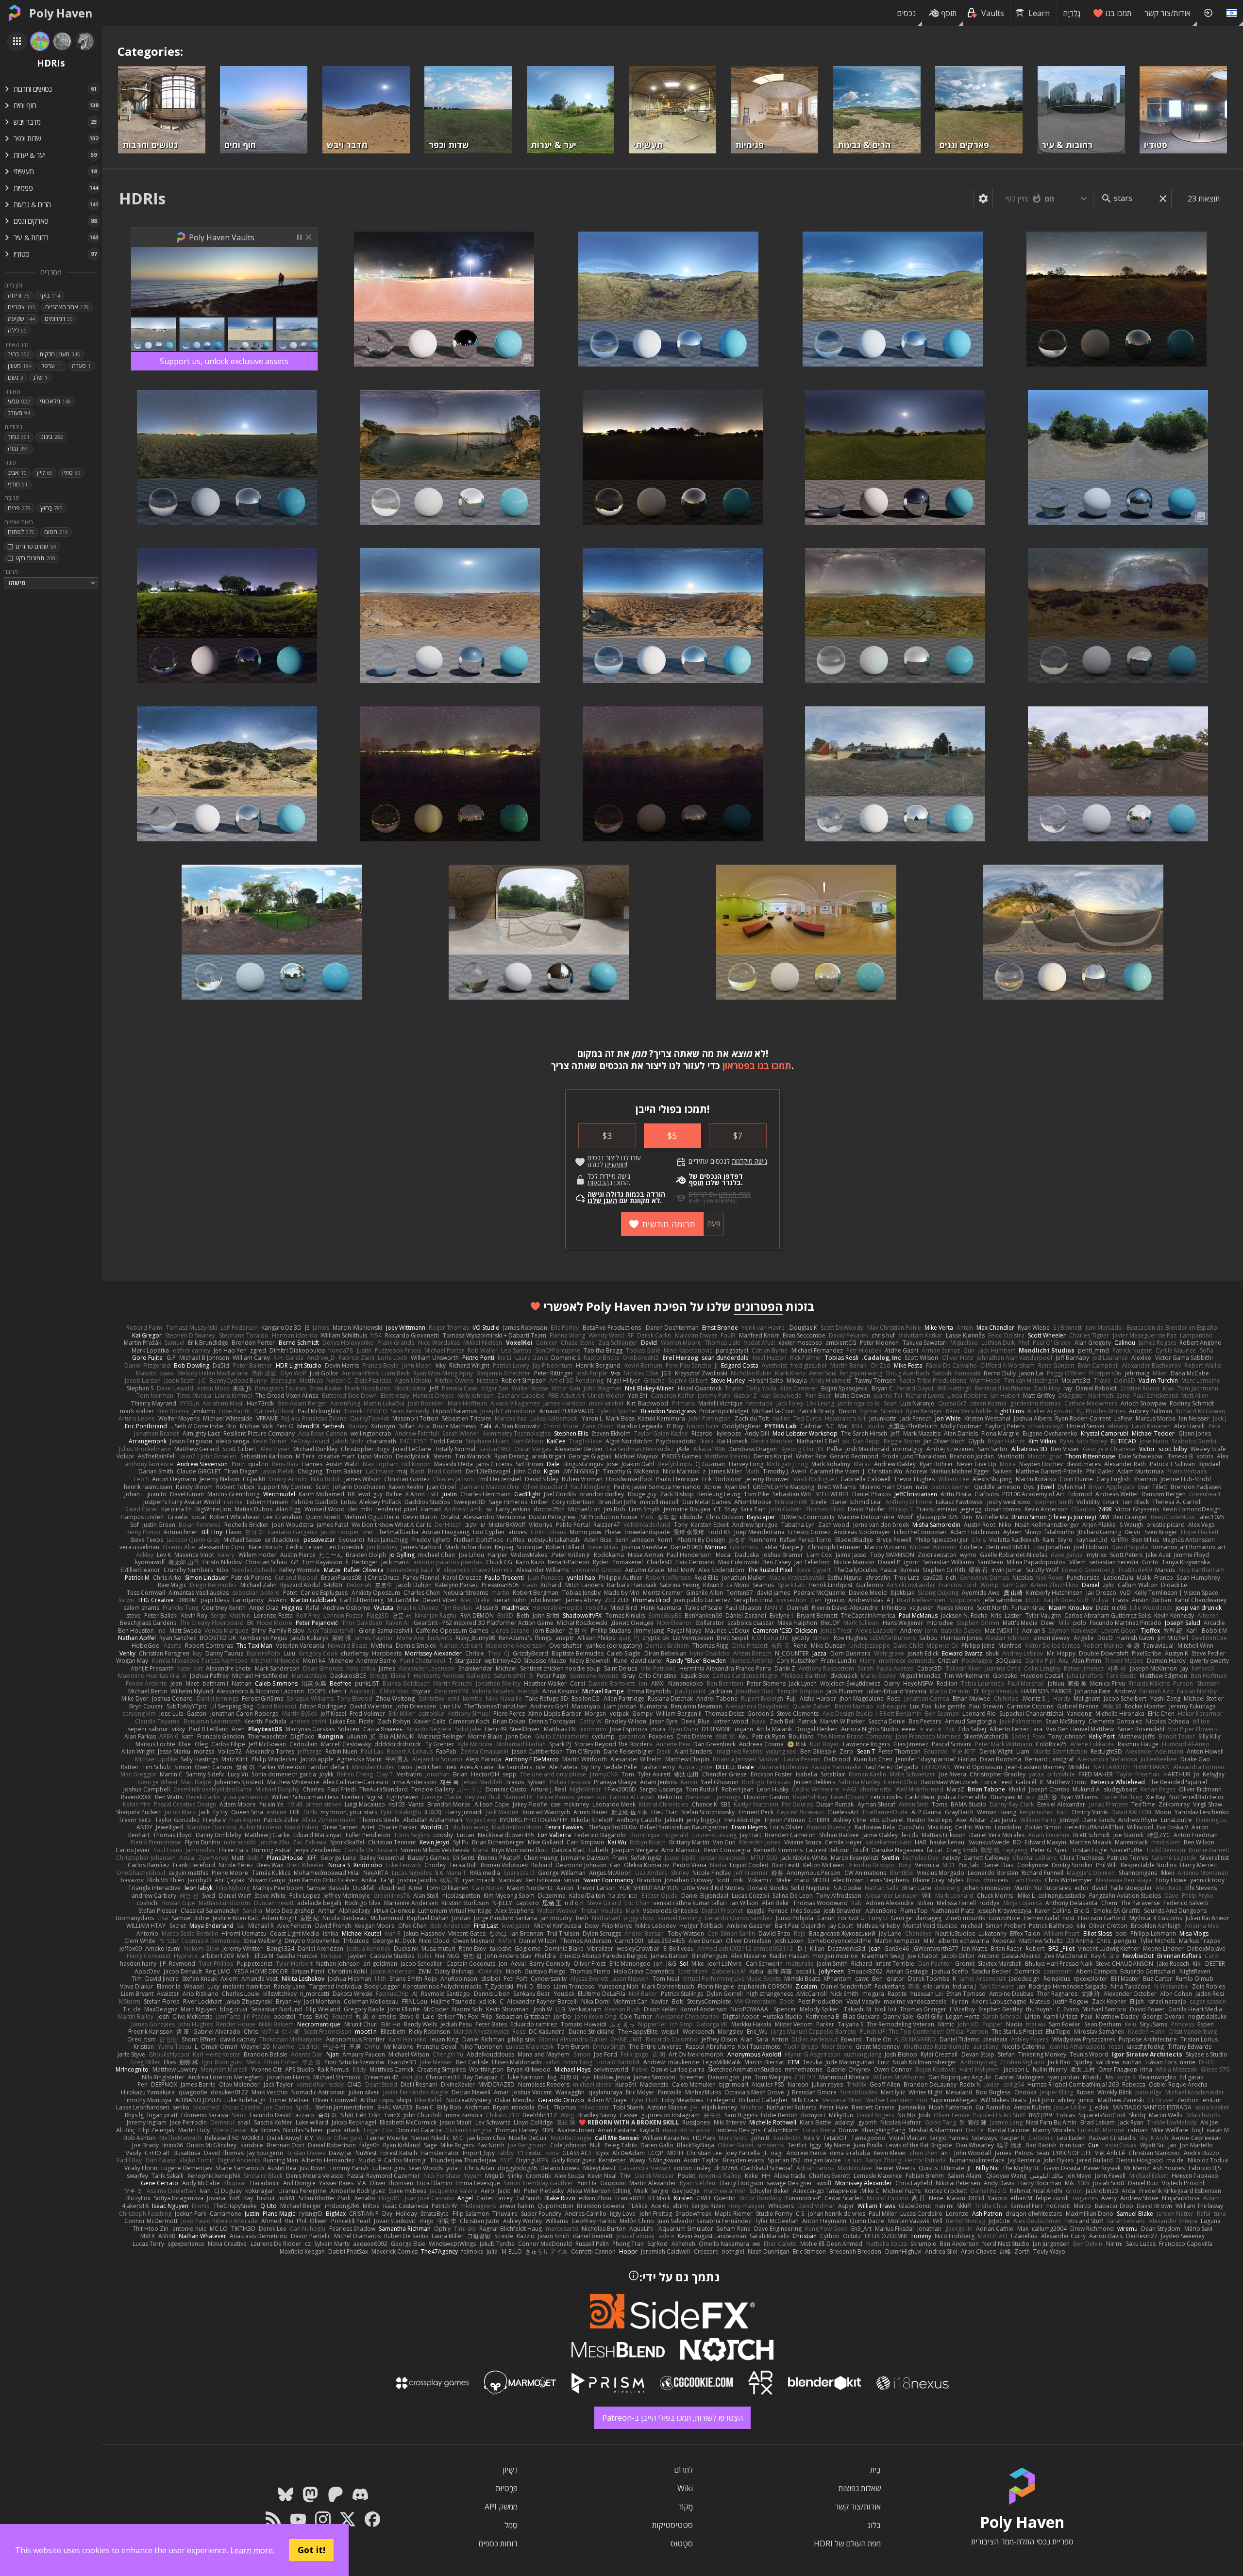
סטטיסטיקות (672, 2525)
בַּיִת (875, 2470)
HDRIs (142, 198)
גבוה (18, 448)
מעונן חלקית (60, 354)
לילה (17, 330)
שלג (40, 377)
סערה (81, 366)
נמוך (19, 437)
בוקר (50, 295)
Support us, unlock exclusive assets (224, 361)
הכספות (598, 1183)
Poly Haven (61, 13)
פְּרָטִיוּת (507, 2488)
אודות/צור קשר (1167, 13)
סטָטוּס (682, 2543)
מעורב (19, 413)
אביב (17, 473)
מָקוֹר (685, 2507)
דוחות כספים (498, 2543)
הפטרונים (758, 1306)
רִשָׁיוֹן (510, 2470)
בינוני (51, 437)
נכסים (906, 13)
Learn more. (252, 2550)
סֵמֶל (511, 2525)
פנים (19, 508)
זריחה (18, 295)
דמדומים (59, 319)
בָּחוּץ (51, 508)
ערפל (52, 366)
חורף (18, 484)
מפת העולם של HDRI (847, 2543)
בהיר (19, 354)
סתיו (71, 473)
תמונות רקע (35, 558)
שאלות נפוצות (860, 2488)
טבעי (19, 401)
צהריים (22, 307)
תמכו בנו (1118, 13)
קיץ (44, 473)
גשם (16, 377)
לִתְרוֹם (683, 2470)
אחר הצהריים (67, 307)
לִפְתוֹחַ (21, 532)
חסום (56, 532)
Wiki (685, 2488)
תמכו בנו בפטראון (757, 1065)
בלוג (874, 2525)
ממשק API (501, 2507)
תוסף (949, 13)
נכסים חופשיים (607, 1161)
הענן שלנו (602, 1201)
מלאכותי (55, 401)
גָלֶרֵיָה (1072, 13)
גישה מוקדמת (749, 1161)
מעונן (20, 366)
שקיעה (21, 319)
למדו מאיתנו (735, 1194)
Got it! (311, 2550)
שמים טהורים (36, 546)
